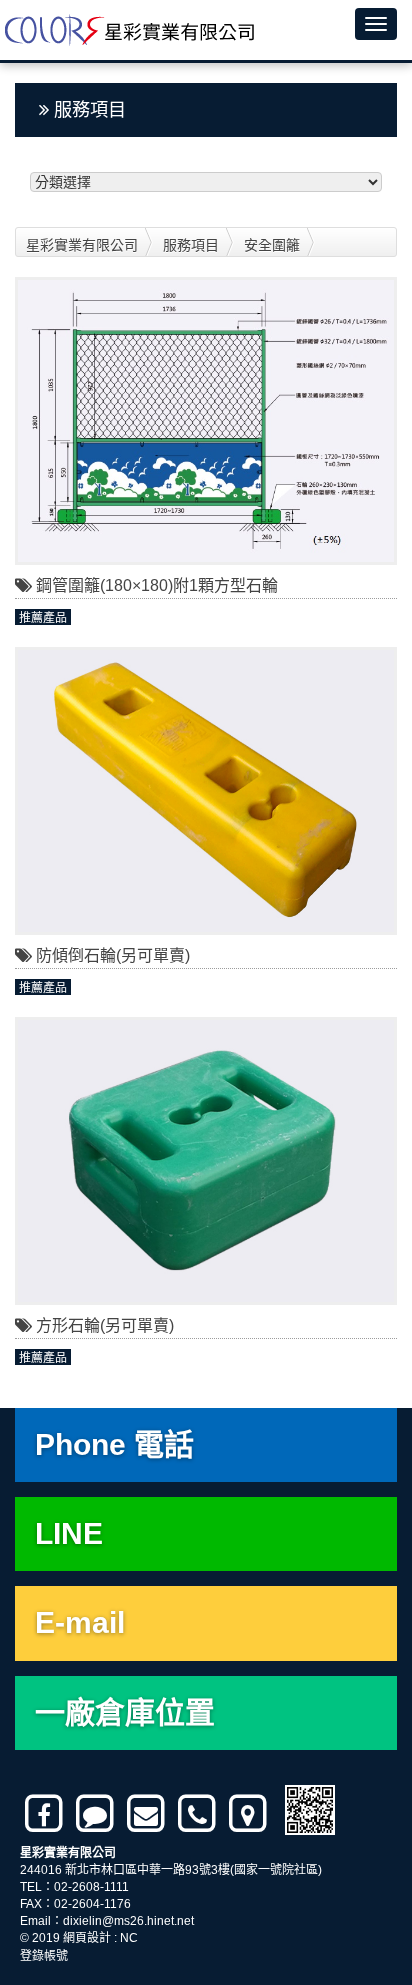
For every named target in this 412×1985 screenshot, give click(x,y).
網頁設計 (87, 1938)
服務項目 (191, 245)
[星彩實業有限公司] (127, 30)
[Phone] (198, 1814)
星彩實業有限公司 (82, 245)
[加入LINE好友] (96, 1814)
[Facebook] (45, 1814)
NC (129, 1938)
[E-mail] (147, 1814)
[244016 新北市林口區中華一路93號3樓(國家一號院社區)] (249, 1814)
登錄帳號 (44, 1956)
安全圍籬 (272, 245)
